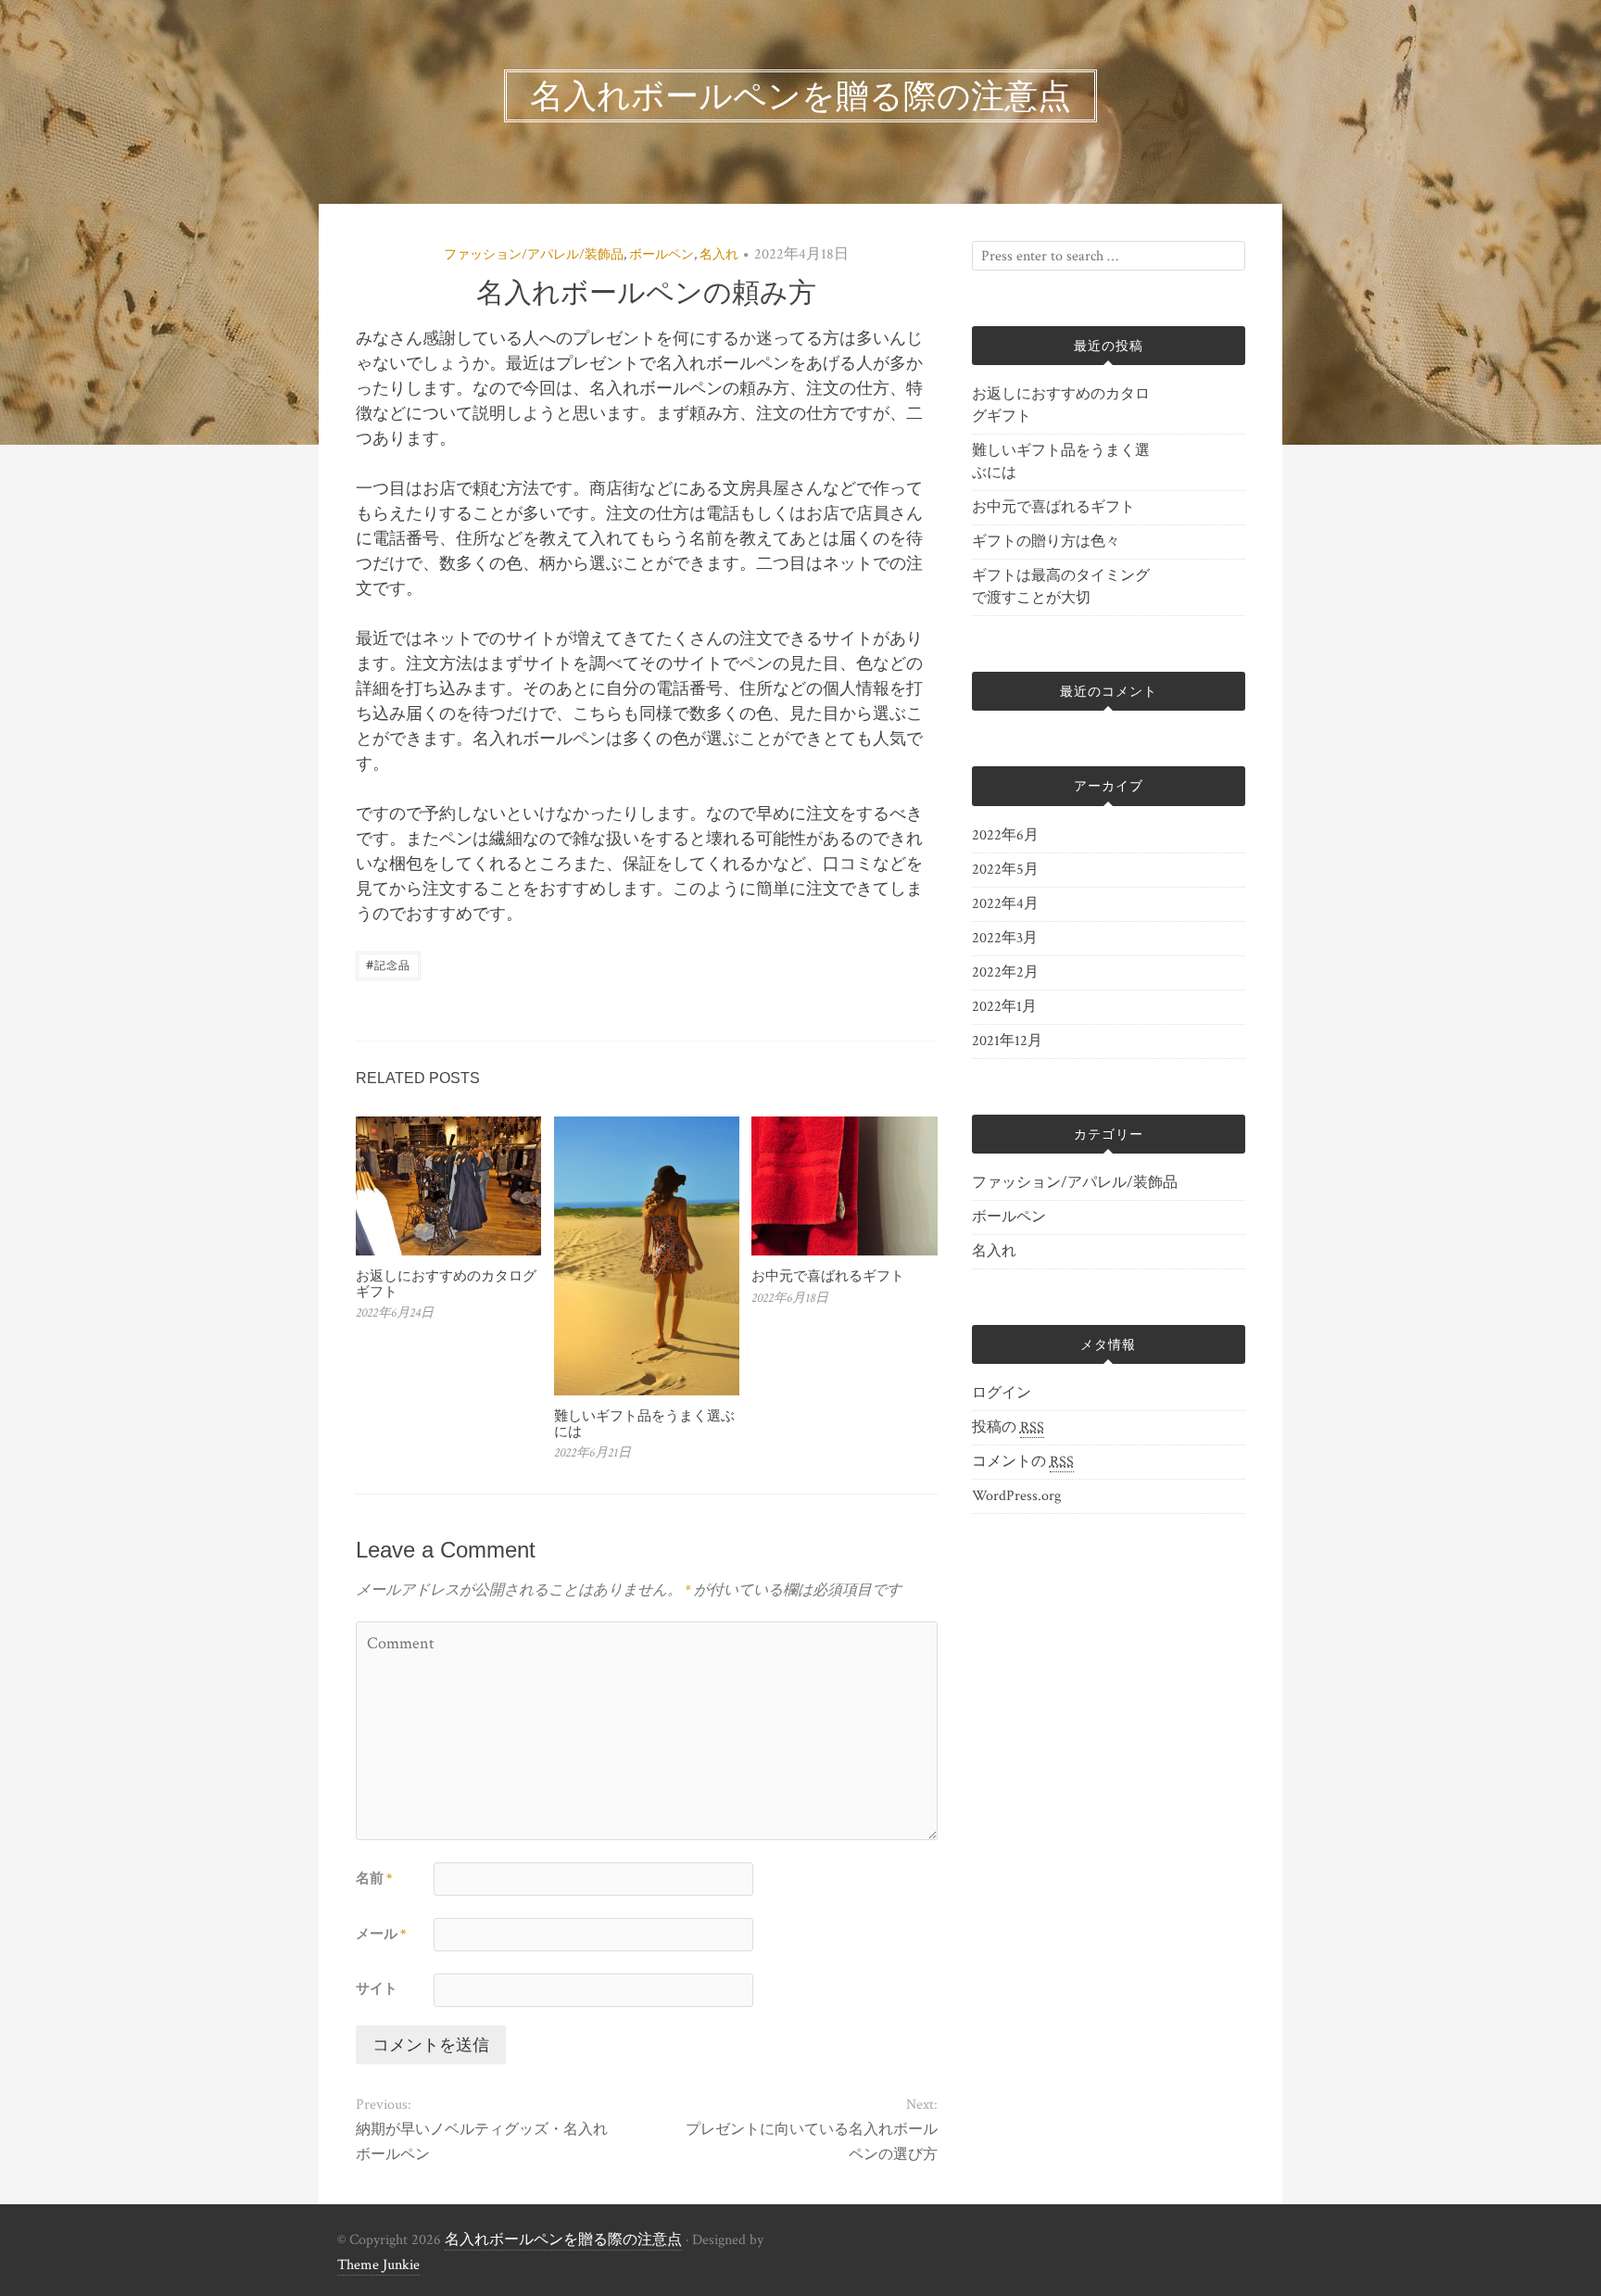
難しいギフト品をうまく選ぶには (644, 1423)
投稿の (1008, 1427)
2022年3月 (1005, 938)
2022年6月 (1005, 835)
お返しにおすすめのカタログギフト (446, 1283)
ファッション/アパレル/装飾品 (534, 255)
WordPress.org (1016, 1496)
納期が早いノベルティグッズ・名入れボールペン (482, 2142)
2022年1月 (1004, 1007)
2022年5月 (1005, 870)
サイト (377, 1989)
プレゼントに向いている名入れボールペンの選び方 (811, 2142)
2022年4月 (1005, 904)
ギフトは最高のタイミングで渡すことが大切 (1061, 587)
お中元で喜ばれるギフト (828, 1275)
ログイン (1002, 1393)
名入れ (719, 255)
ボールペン (662, 255)
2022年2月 (1005, 972)
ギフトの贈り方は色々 (1046, 542)
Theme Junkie (378, 2265)
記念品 (388, 964)
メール (381, 1934)
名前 (374, 1879)
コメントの (1023, 1462)
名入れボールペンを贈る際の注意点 (563, 2240)
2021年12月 (1007, 1041)
